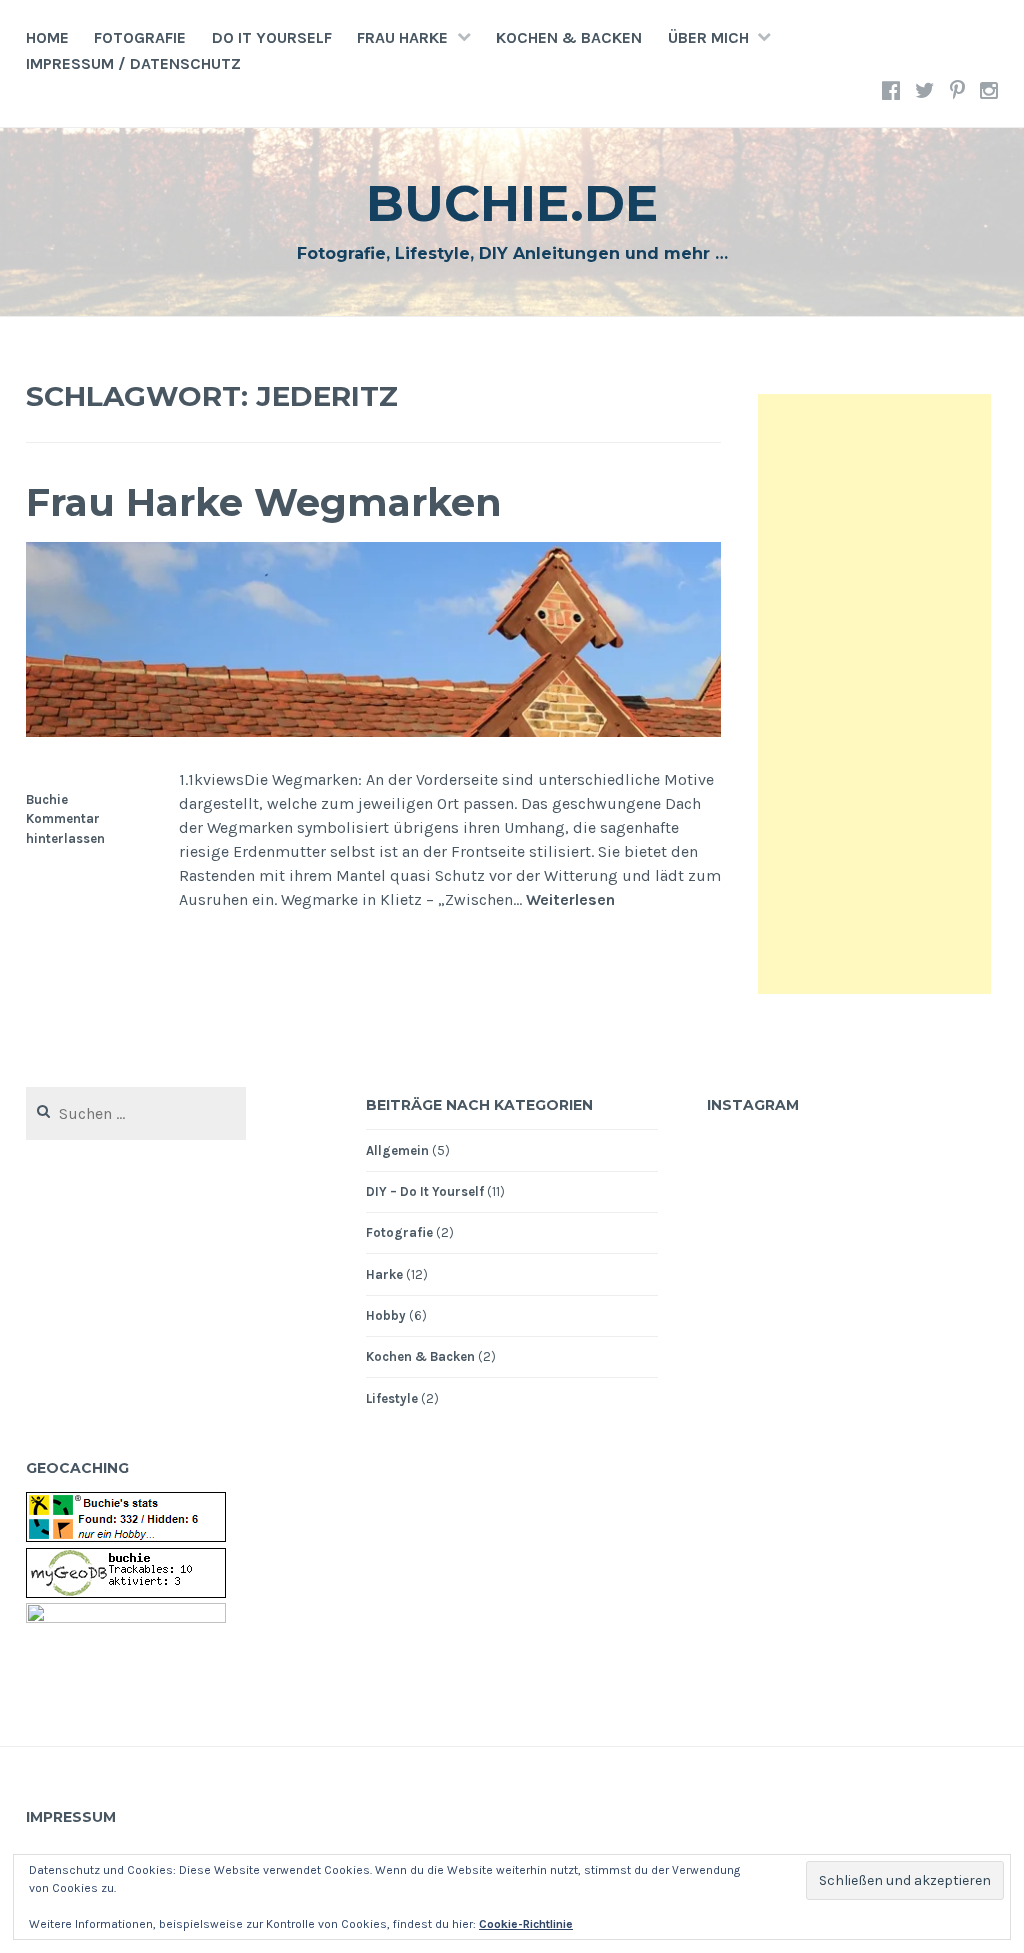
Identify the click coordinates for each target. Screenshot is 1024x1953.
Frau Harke (402, 37)
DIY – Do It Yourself (425, 1191)
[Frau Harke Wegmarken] (374, 731)
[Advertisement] (874, 694)
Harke (384, 1274)
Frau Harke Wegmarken (264, 502)
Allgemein (397, 1150)
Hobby (386, 1315)
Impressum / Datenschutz (133, 63)
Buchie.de (512, 203)
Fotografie (140, 37)
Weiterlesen (570, 900)
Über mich (708, 37)
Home (47, 37)
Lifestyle (392, 1398)
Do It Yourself (272, 37)
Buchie (47, 799)
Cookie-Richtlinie (526, 1924)
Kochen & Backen (569, 37)
